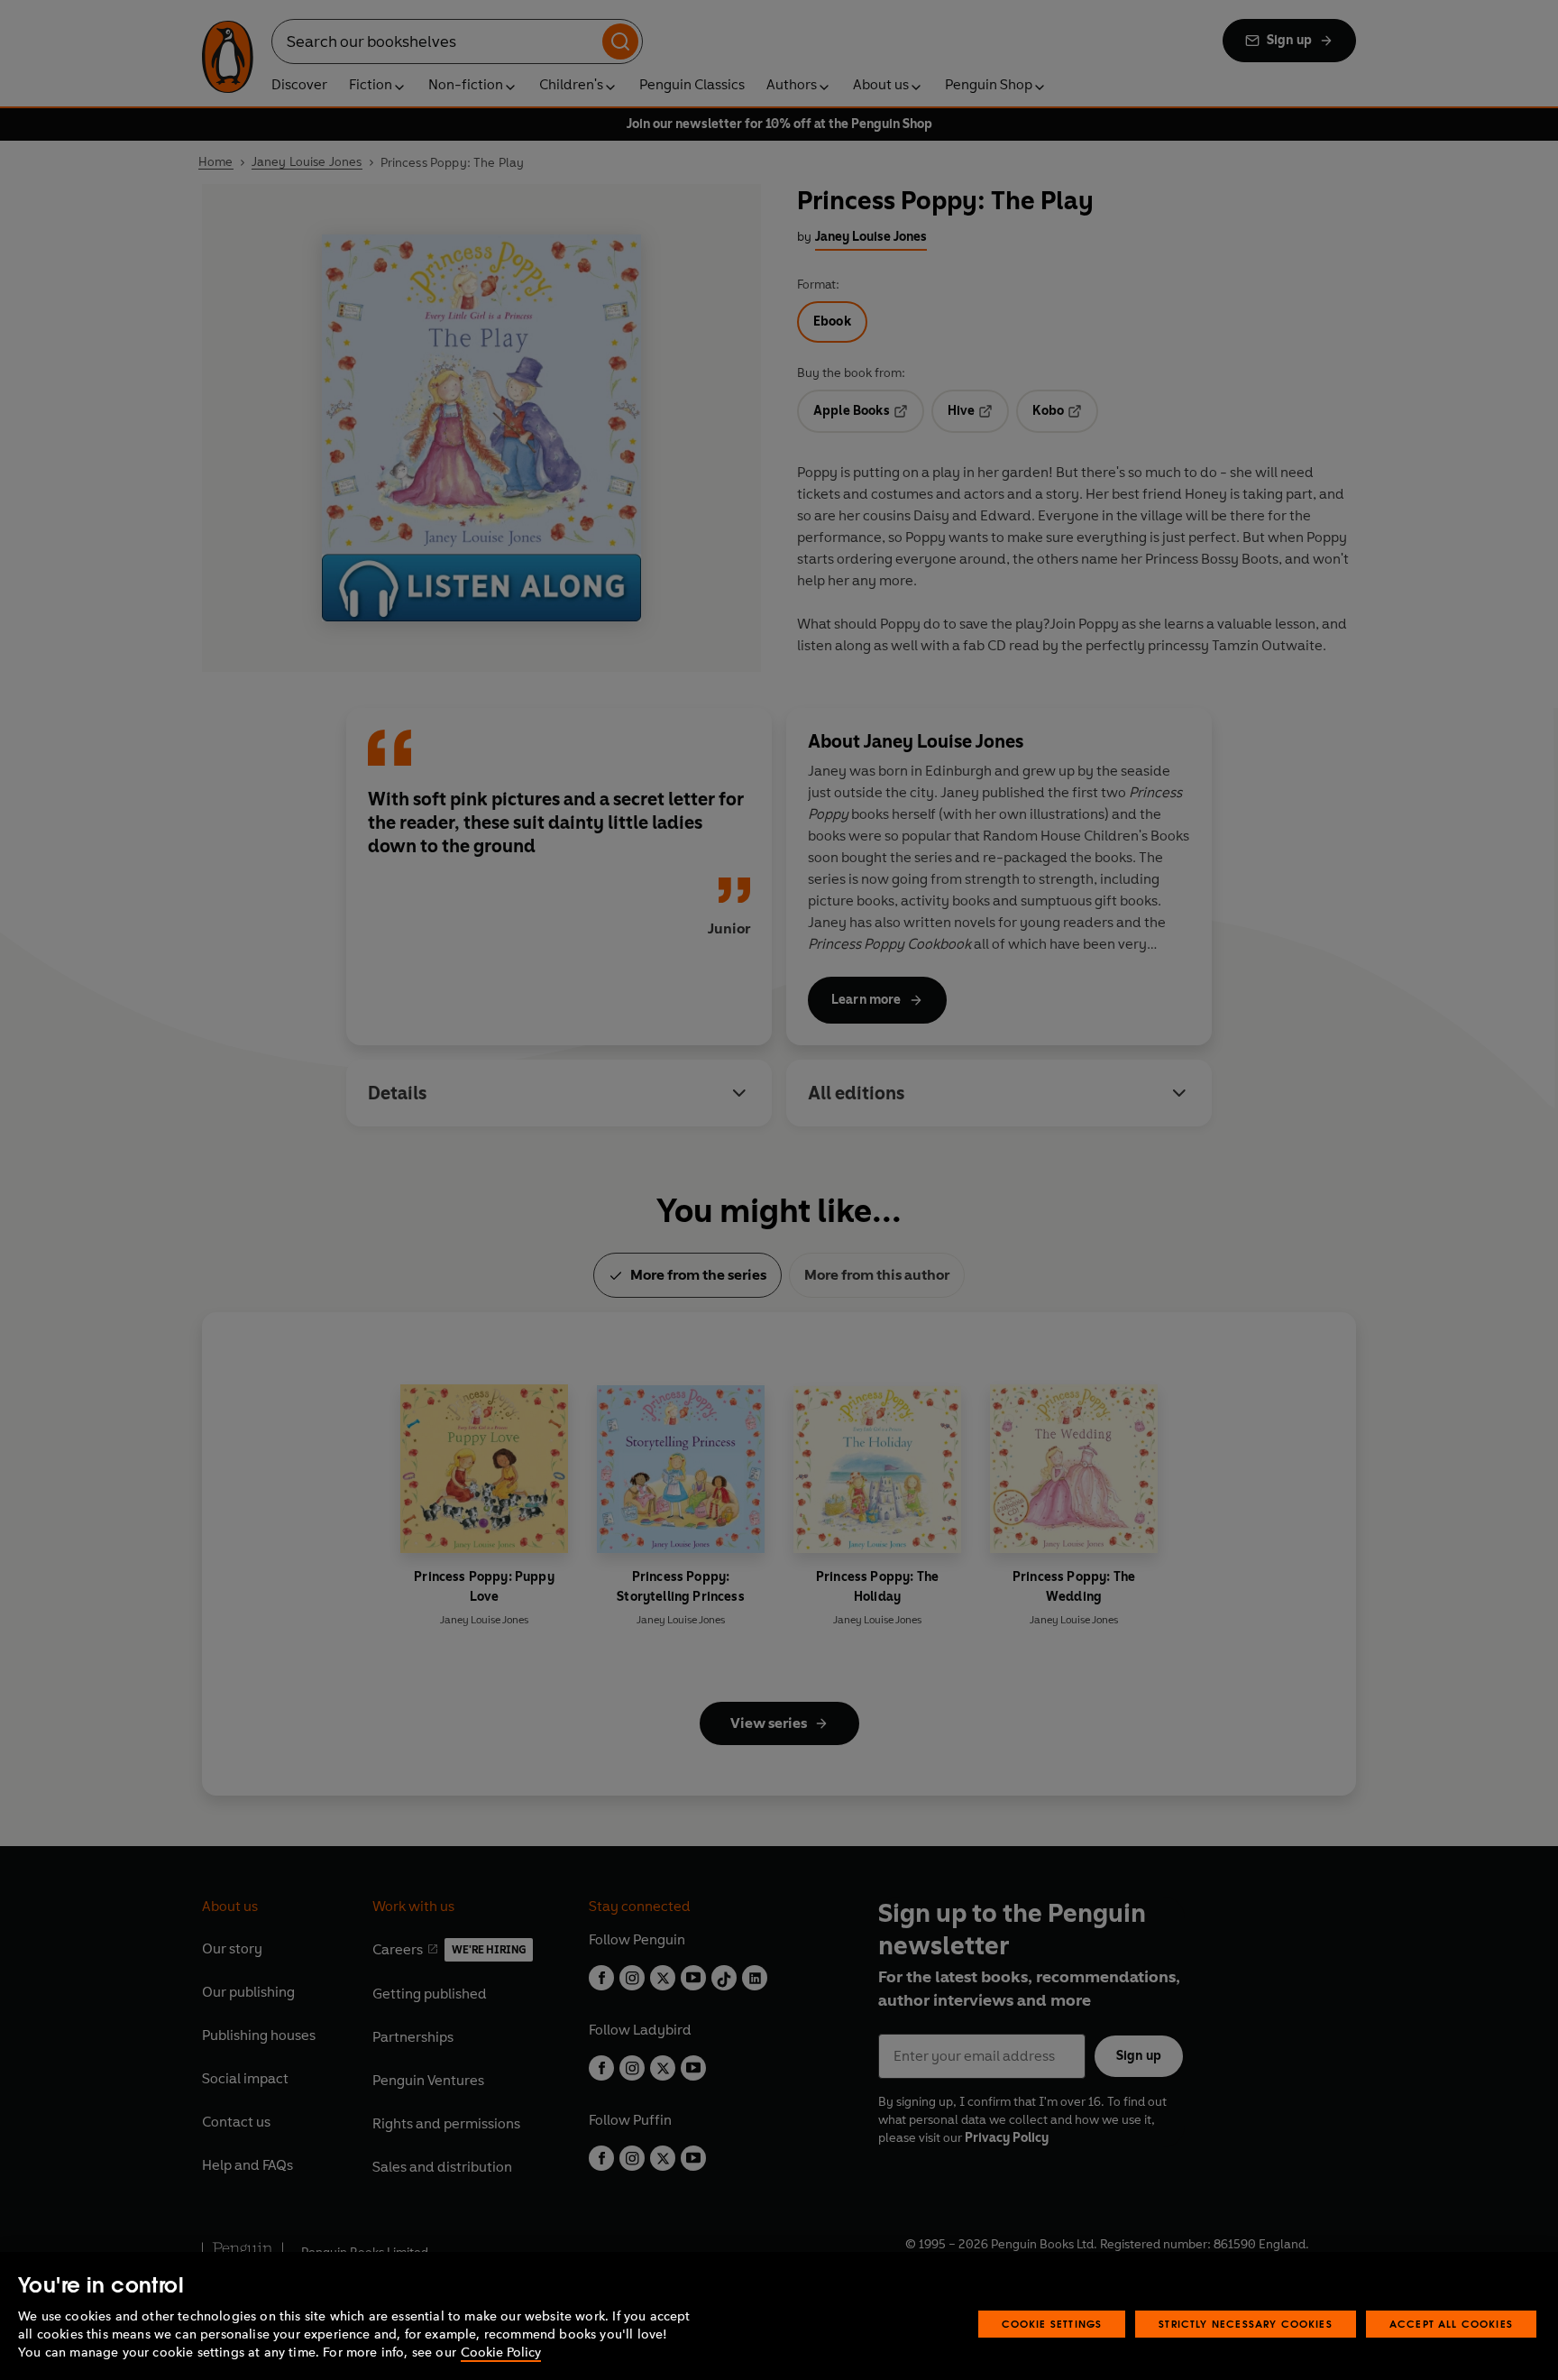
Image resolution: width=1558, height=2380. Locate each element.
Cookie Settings (1052, 2324)
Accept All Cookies (1451, 2324)
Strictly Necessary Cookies (1246, 2324)
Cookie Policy (501, 2352)
